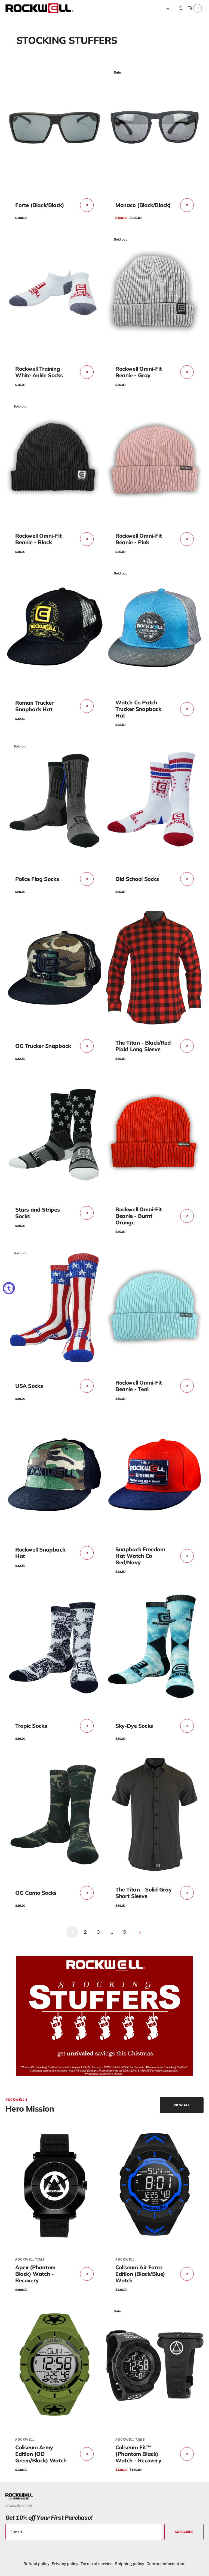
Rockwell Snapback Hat (40, 1553)
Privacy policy (65, 2564)
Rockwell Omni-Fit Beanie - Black (38, 539)
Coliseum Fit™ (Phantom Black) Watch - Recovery (138, 2454)
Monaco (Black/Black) (143, 205)
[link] (54, 127)
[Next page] (137, 1932)
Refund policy (36, 2564)
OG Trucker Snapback (43, 1046)
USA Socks (29, 1386)
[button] (168, 9)
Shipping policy (130, 2564)
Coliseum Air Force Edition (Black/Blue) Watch (140, 2274)
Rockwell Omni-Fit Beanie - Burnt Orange (139, 1216)
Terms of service (97, 2564)
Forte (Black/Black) (40, 205)
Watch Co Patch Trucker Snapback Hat (138, 709)
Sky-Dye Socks (134, 1726)
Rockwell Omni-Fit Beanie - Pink (139, 539)
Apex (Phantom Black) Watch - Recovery (35, 2274)
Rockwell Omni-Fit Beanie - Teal (139, 1386)
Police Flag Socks (37, 879)
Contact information (166, 2564)
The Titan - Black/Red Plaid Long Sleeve (143, 1046)
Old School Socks (137, 879)
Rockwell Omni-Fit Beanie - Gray (139, 372)
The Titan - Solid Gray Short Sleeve (143, 1893)
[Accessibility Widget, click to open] (9, 1288)
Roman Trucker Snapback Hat (34, 706)
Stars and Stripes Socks (37, 1213)
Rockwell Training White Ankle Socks (39, 372)
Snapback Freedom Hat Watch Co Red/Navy (140, 1556)
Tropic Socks (31, 1726)
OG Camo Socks (36, 1893)
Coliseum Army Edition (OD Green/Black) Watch (41, 2454)
